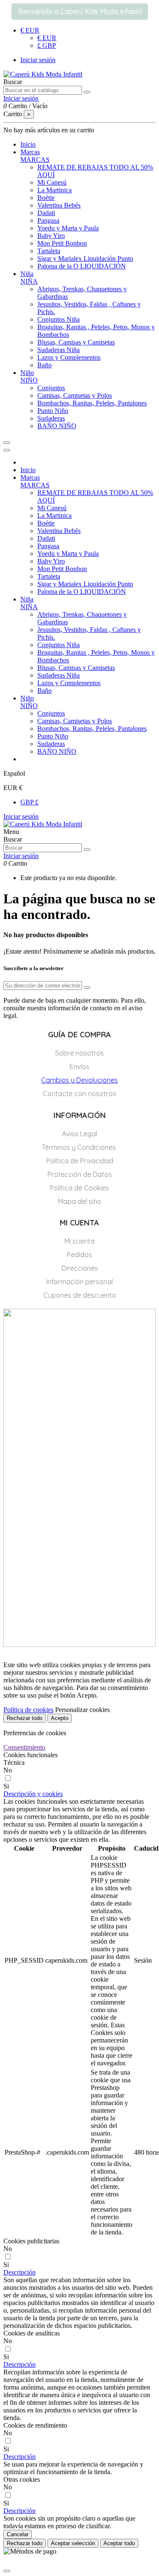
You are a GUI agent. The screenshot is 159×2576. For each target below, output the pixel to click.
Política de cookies (28, 1710)
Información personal (79, 1282)
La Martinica (54, 190)
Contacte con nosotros (79, 1094)
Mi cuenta (79, 1241)
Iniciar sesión (21, 816)
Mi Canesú (52, 182)
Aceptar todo (119, 2543)
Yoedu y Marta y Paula (68, 228)
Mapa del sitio (80, 1201)
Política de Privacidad (80, 1161)
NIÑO (29, 380)
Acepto (60, 1718)
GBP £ (29, 802)
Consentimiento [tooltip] (24, 1747)
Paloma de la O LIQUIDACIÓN (82, 266)
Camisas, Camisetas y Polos (75, 395)
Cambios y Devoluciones (79, 1080)
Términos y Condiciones (80, 1147)
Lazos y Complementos (69, 357)
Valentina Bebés (59, 205)
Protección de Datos (80, 1174)
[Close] (7, 450)
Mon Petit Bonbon (62, 243)
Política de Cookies (79, 1188)
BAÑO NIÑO (57, 426)
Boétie (46, 198)
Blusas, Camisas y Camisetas (76, 342)
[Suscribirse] (87, 987)
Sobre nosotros (79, 1053)
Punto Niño (53, 411)
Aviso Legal (79, 1134)
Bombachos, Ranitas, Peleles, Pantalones (92, 403)
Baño (45, 365)
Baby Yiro (51, 236)
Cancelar (18, 2534)
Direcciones (80, 1268)
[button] (33, 1794)
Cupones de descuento (80, 1295)
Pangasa (48, 220)
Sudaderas (51, 418)
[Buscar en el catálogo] (87, 92)
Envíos (79, 1066)
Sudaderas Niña (59, 350)
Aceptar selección (73, 2543)
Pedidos (79, 1255)
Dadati (46, 213)
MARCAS (35, 160)
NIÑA (29, 281)
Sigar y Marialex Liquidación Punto (85, 258)
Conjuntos (51, 388)
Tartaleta (49, 251)
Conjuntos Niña (59, 319)
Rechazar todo (25, 1718)
